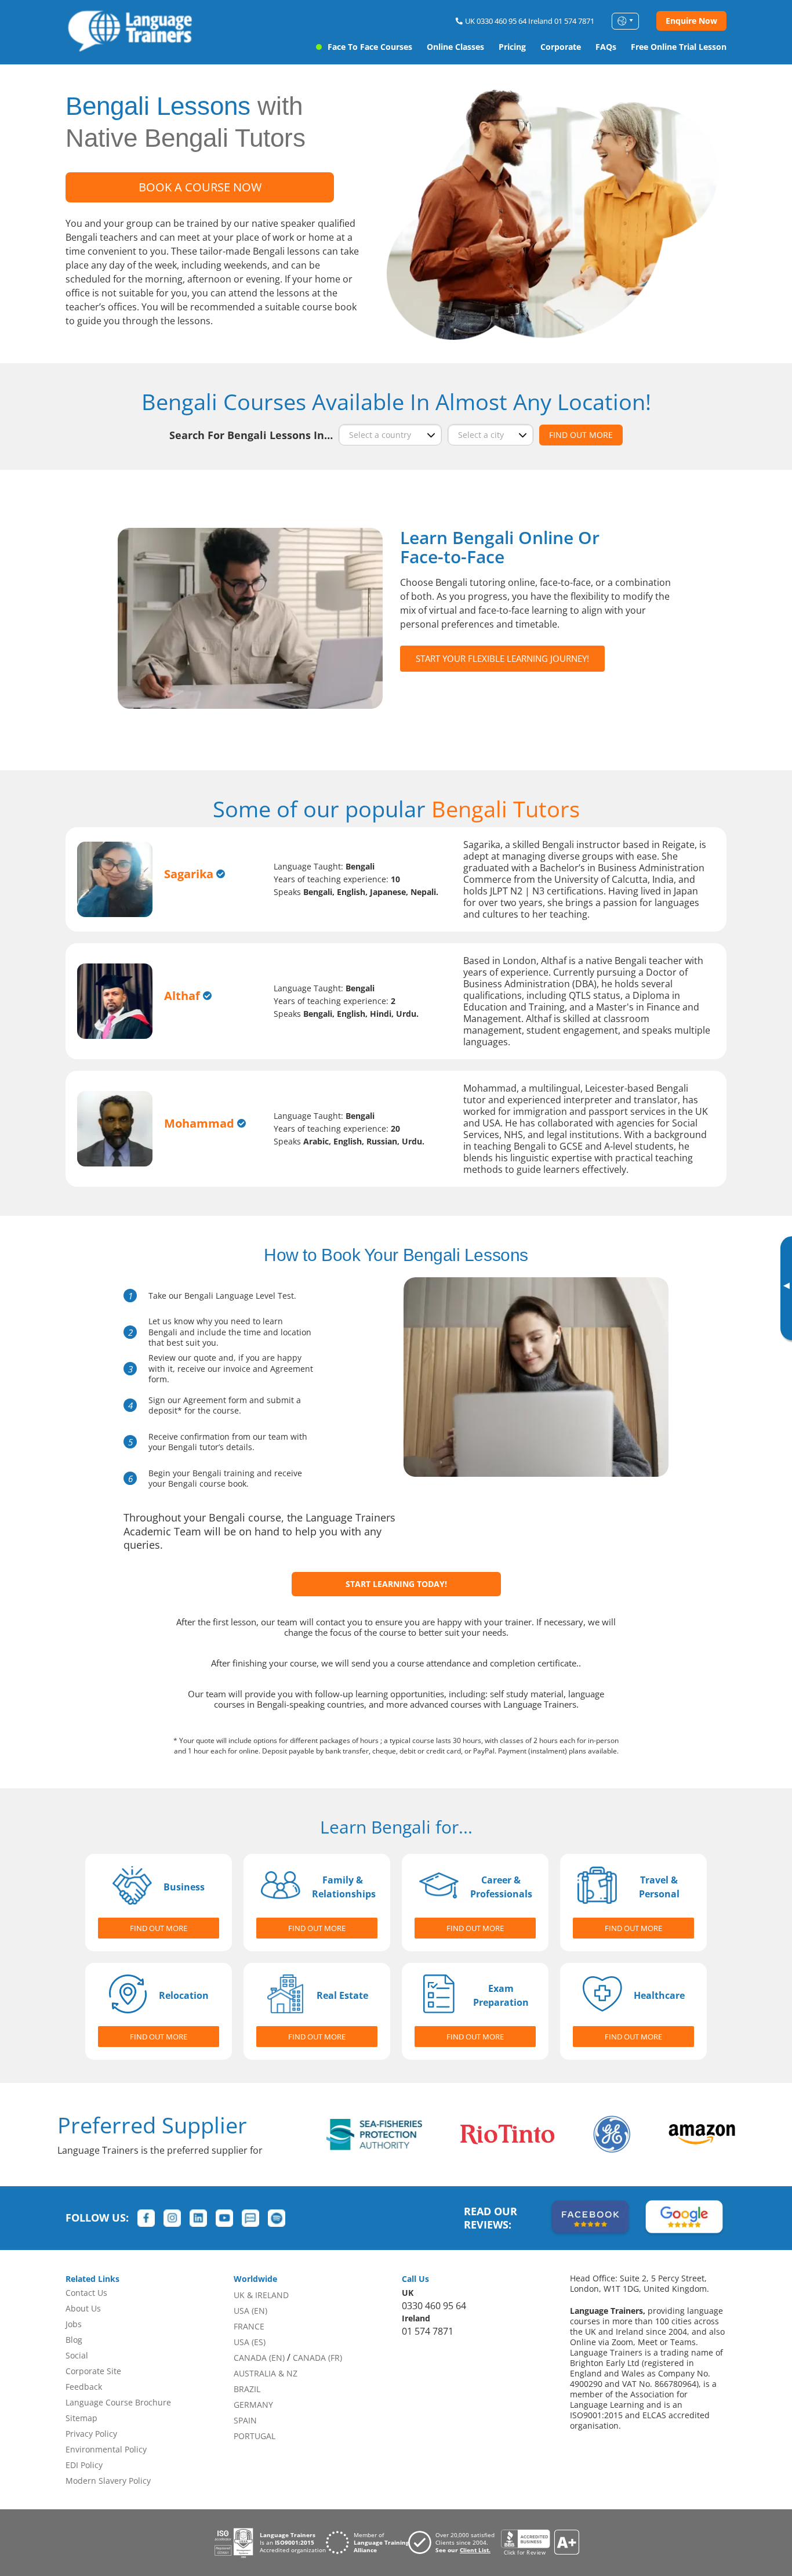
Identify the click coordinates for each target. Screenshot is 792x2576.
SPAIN (245, 2420)
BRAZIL (247, 2389)
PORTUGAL (255, 2436)
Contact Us (86, 2293)
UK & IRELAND (261, 2295)
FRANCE (249, 2326)
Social (77, 2355)
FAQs (606, 47)
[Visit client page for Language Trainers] (455, 2542)
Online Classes (455, 47)
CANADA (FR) (317, 2358)
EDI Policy (84, 2465)
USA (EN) (250, 2311)
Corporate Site (93, 2371)
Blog (74, 2340)
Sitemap (81, 2418)
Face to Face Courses (370, 47)
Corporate (561, 47)
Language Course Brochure (118, 2402)
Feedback (84, 2387)
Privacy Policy (91, 2434)
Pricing (512, 47)
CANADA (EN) (259, 2358)
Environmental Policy (106, 2449)
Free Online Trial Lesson (679, 47)
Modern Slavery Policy (108, 2481)
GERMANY (253, 2405)
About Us (83, 2308)
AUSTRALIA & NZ (266, 2373)
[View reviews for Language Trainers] (540, 2543)
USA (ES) (250, 2342)
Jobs (74, 2324)
